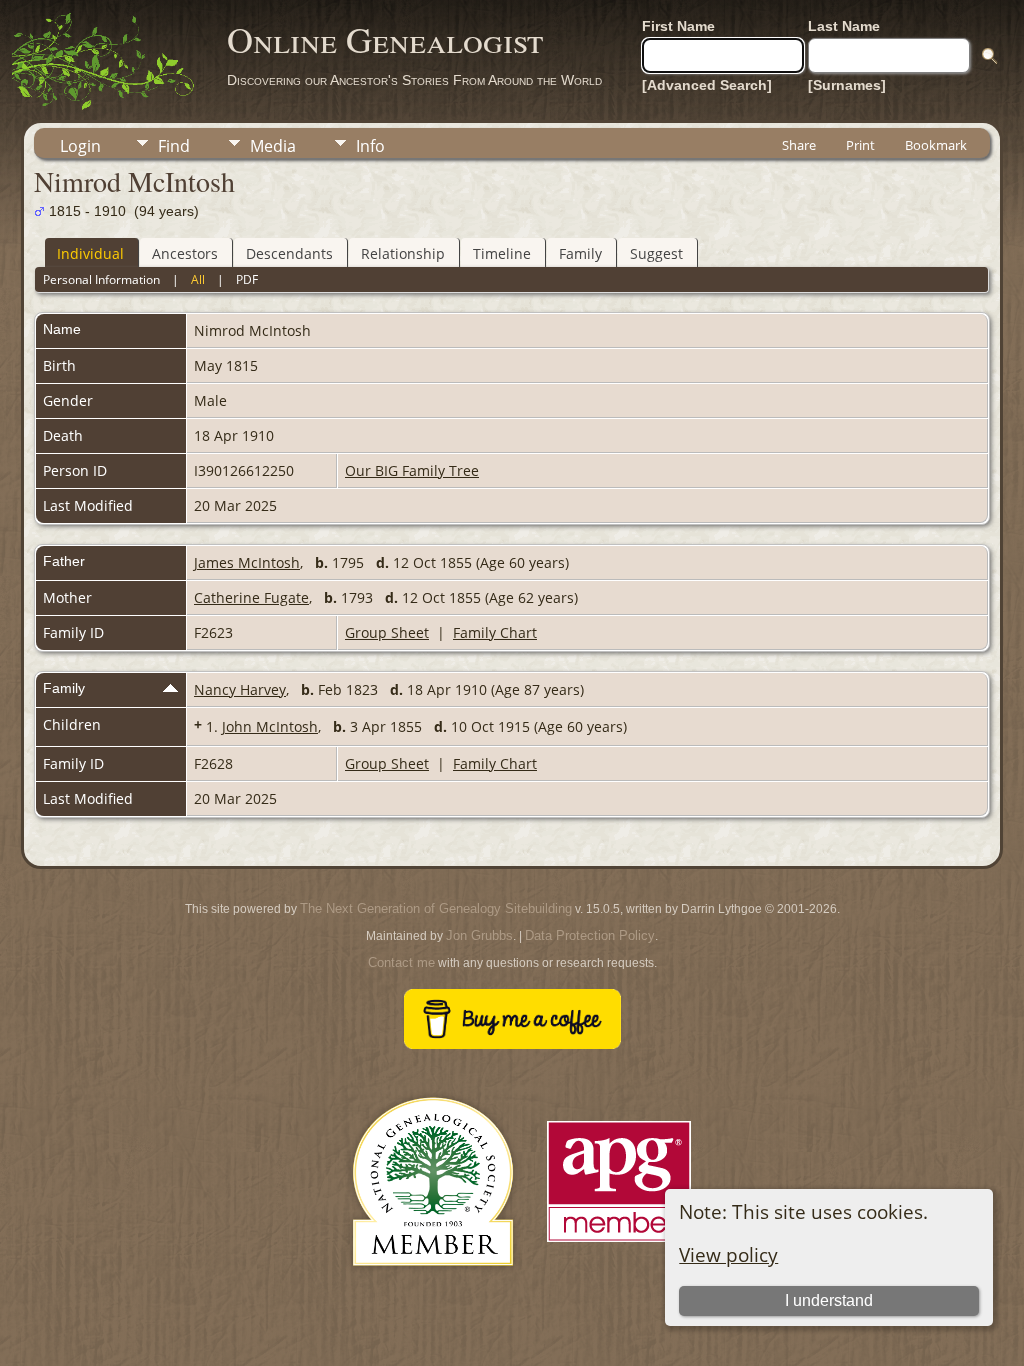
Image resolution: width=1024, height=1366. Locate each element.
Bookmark (936, 145)
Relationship (403, 253)
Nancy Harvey (240, 689)
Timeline (502, 253)
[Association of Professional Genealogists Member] (619, 1242)
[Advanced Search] (707, 85)
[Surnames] (847, 85)
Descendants (289, 253)
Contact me (401, 962)
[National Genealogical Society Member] (433, 1289)
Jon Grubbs (479, 935)
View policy (728, 1254)
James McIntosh (247, 562)
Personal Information (101, 279)
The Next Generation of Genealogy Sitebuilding (436, 908)
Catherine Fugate (251, 597)
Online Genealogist (385, 39)
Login (80, 146)
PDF (247, 279)
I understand (829, 1300)
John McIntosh (270, 726)
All (198, 279)
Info (370, 146)
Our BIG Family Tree (412, 470)
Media (273, 146)
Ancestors (185, 253)
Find (174, 146)
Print (860, 145)
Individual (90, 253)
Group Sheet (387, 632)
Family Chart (495, 632)
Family (580, 253)
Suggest (656, 253)
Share (799, 145)
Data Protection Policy (590, 935)
